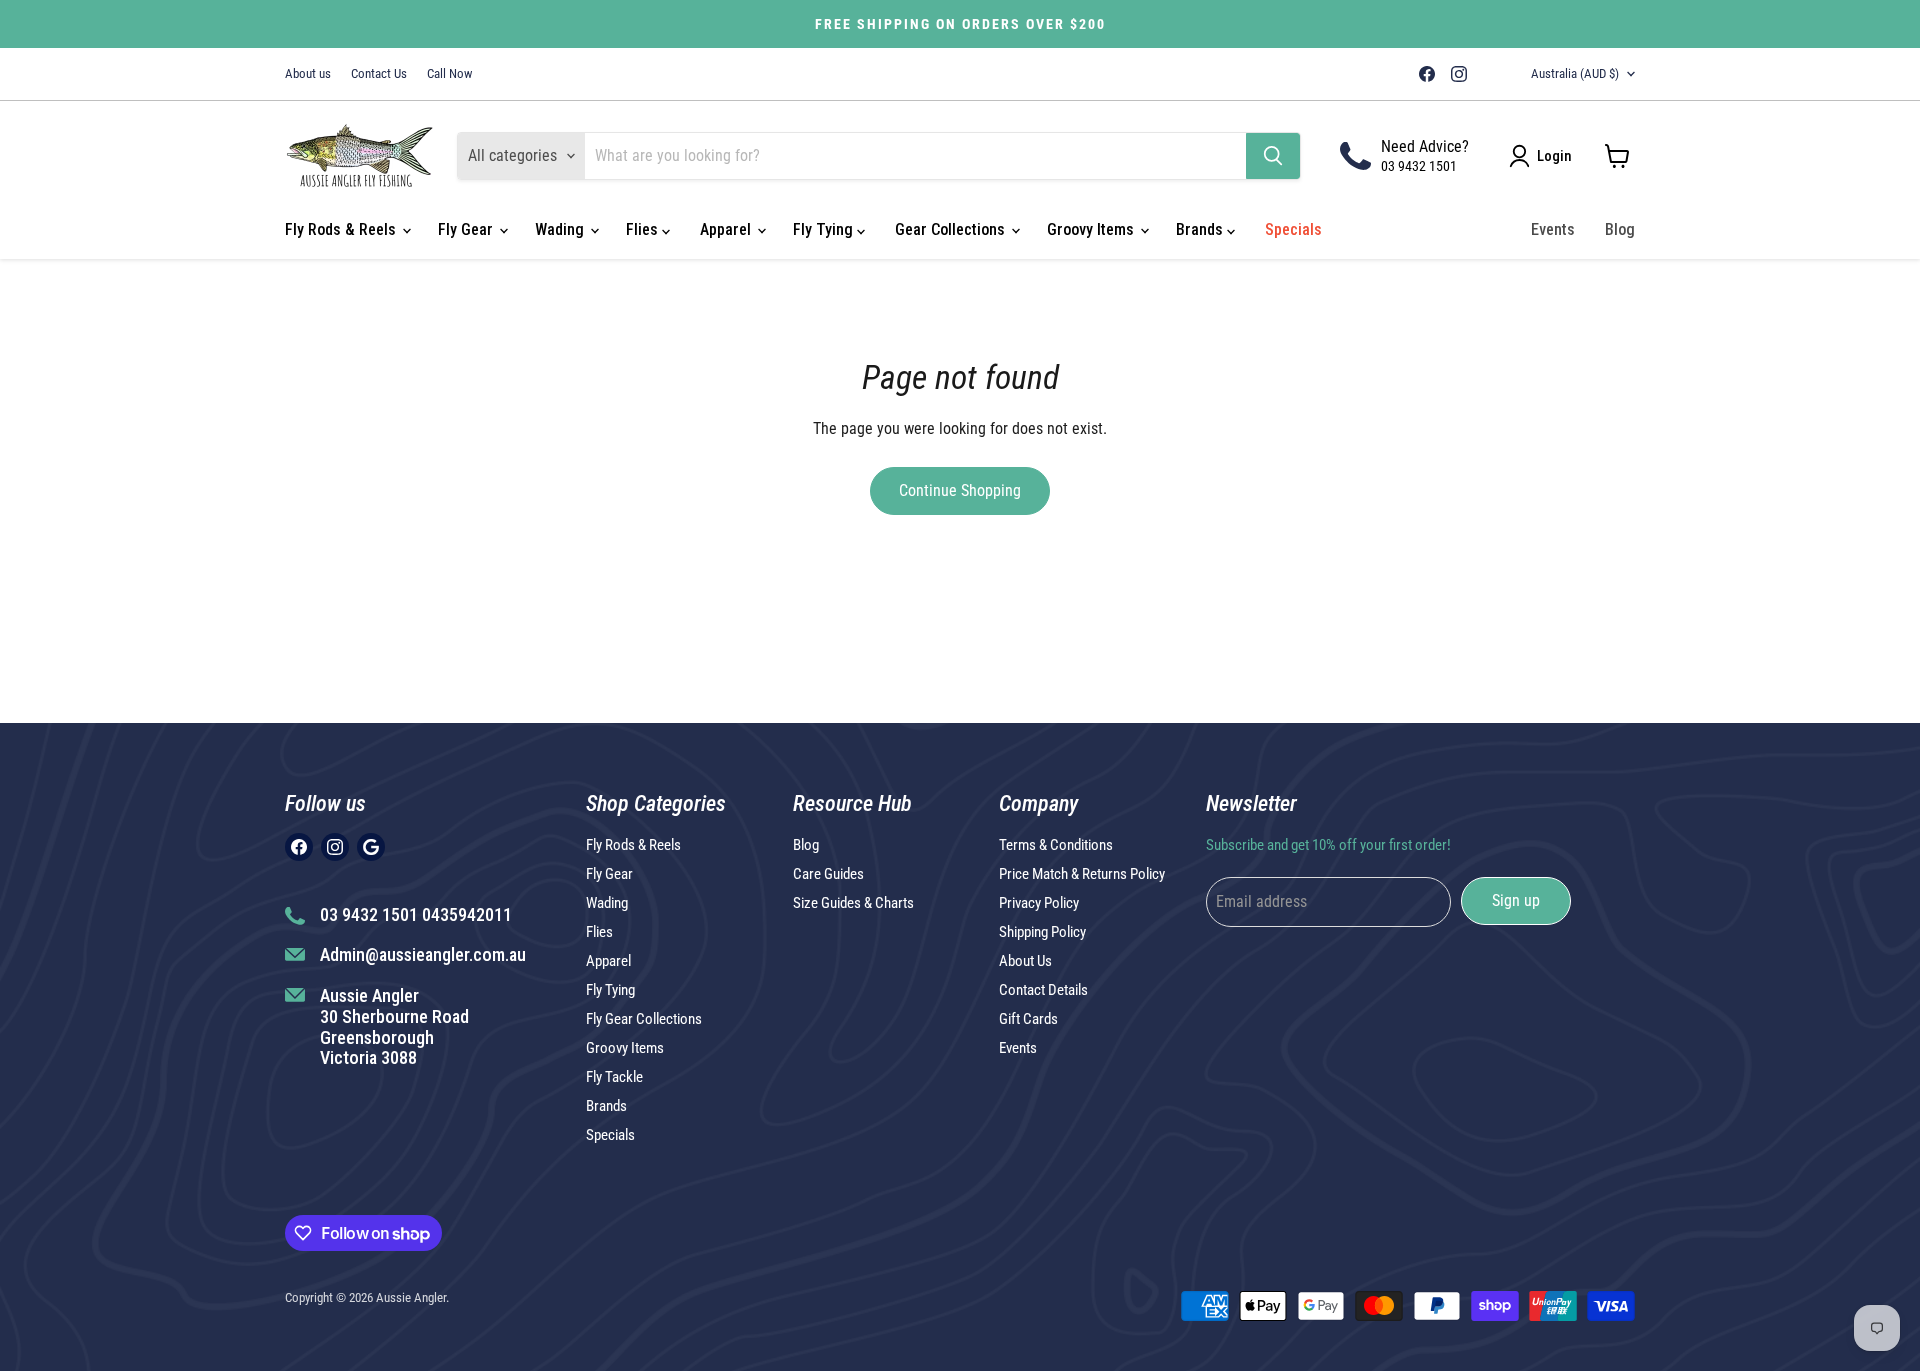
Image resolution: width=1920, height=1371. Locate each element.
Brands (1201, 229)
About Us (1025, 961)
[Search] (1273, 156)
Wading (561, 229)
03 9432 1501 (1419, 166)
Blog (1620, 229)
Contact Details (1043, 990)
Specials (1293, 229)
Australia (1575, 73)
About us (308, 74)
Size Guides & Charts (853, 903)
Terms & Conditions (1056, 845)
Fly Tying (825, 229)
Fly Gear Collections (644, 1019)
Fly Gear (467, 229)
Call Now (449, 74)
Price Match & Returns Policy (1082, 874)
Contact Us (379, 74)
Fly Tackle (614, 1077)
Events (1553, 229)
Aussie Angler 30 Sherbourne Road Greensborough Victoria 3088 (394, 1026)
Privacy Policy (1039, 903)
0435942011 (467, 914)
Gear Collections (952, 229)
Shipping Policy (1042, 932)
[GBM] (1487, 74)
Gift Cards (1028, 1019)
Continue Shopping (960, 490)
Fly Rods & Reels (342, 229)
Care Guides (828, 874)
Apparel (727, 229)
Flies (644, 229)
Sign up (1516, 900)
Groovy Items (1092, 229)
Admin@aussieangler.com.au (423, 954)
